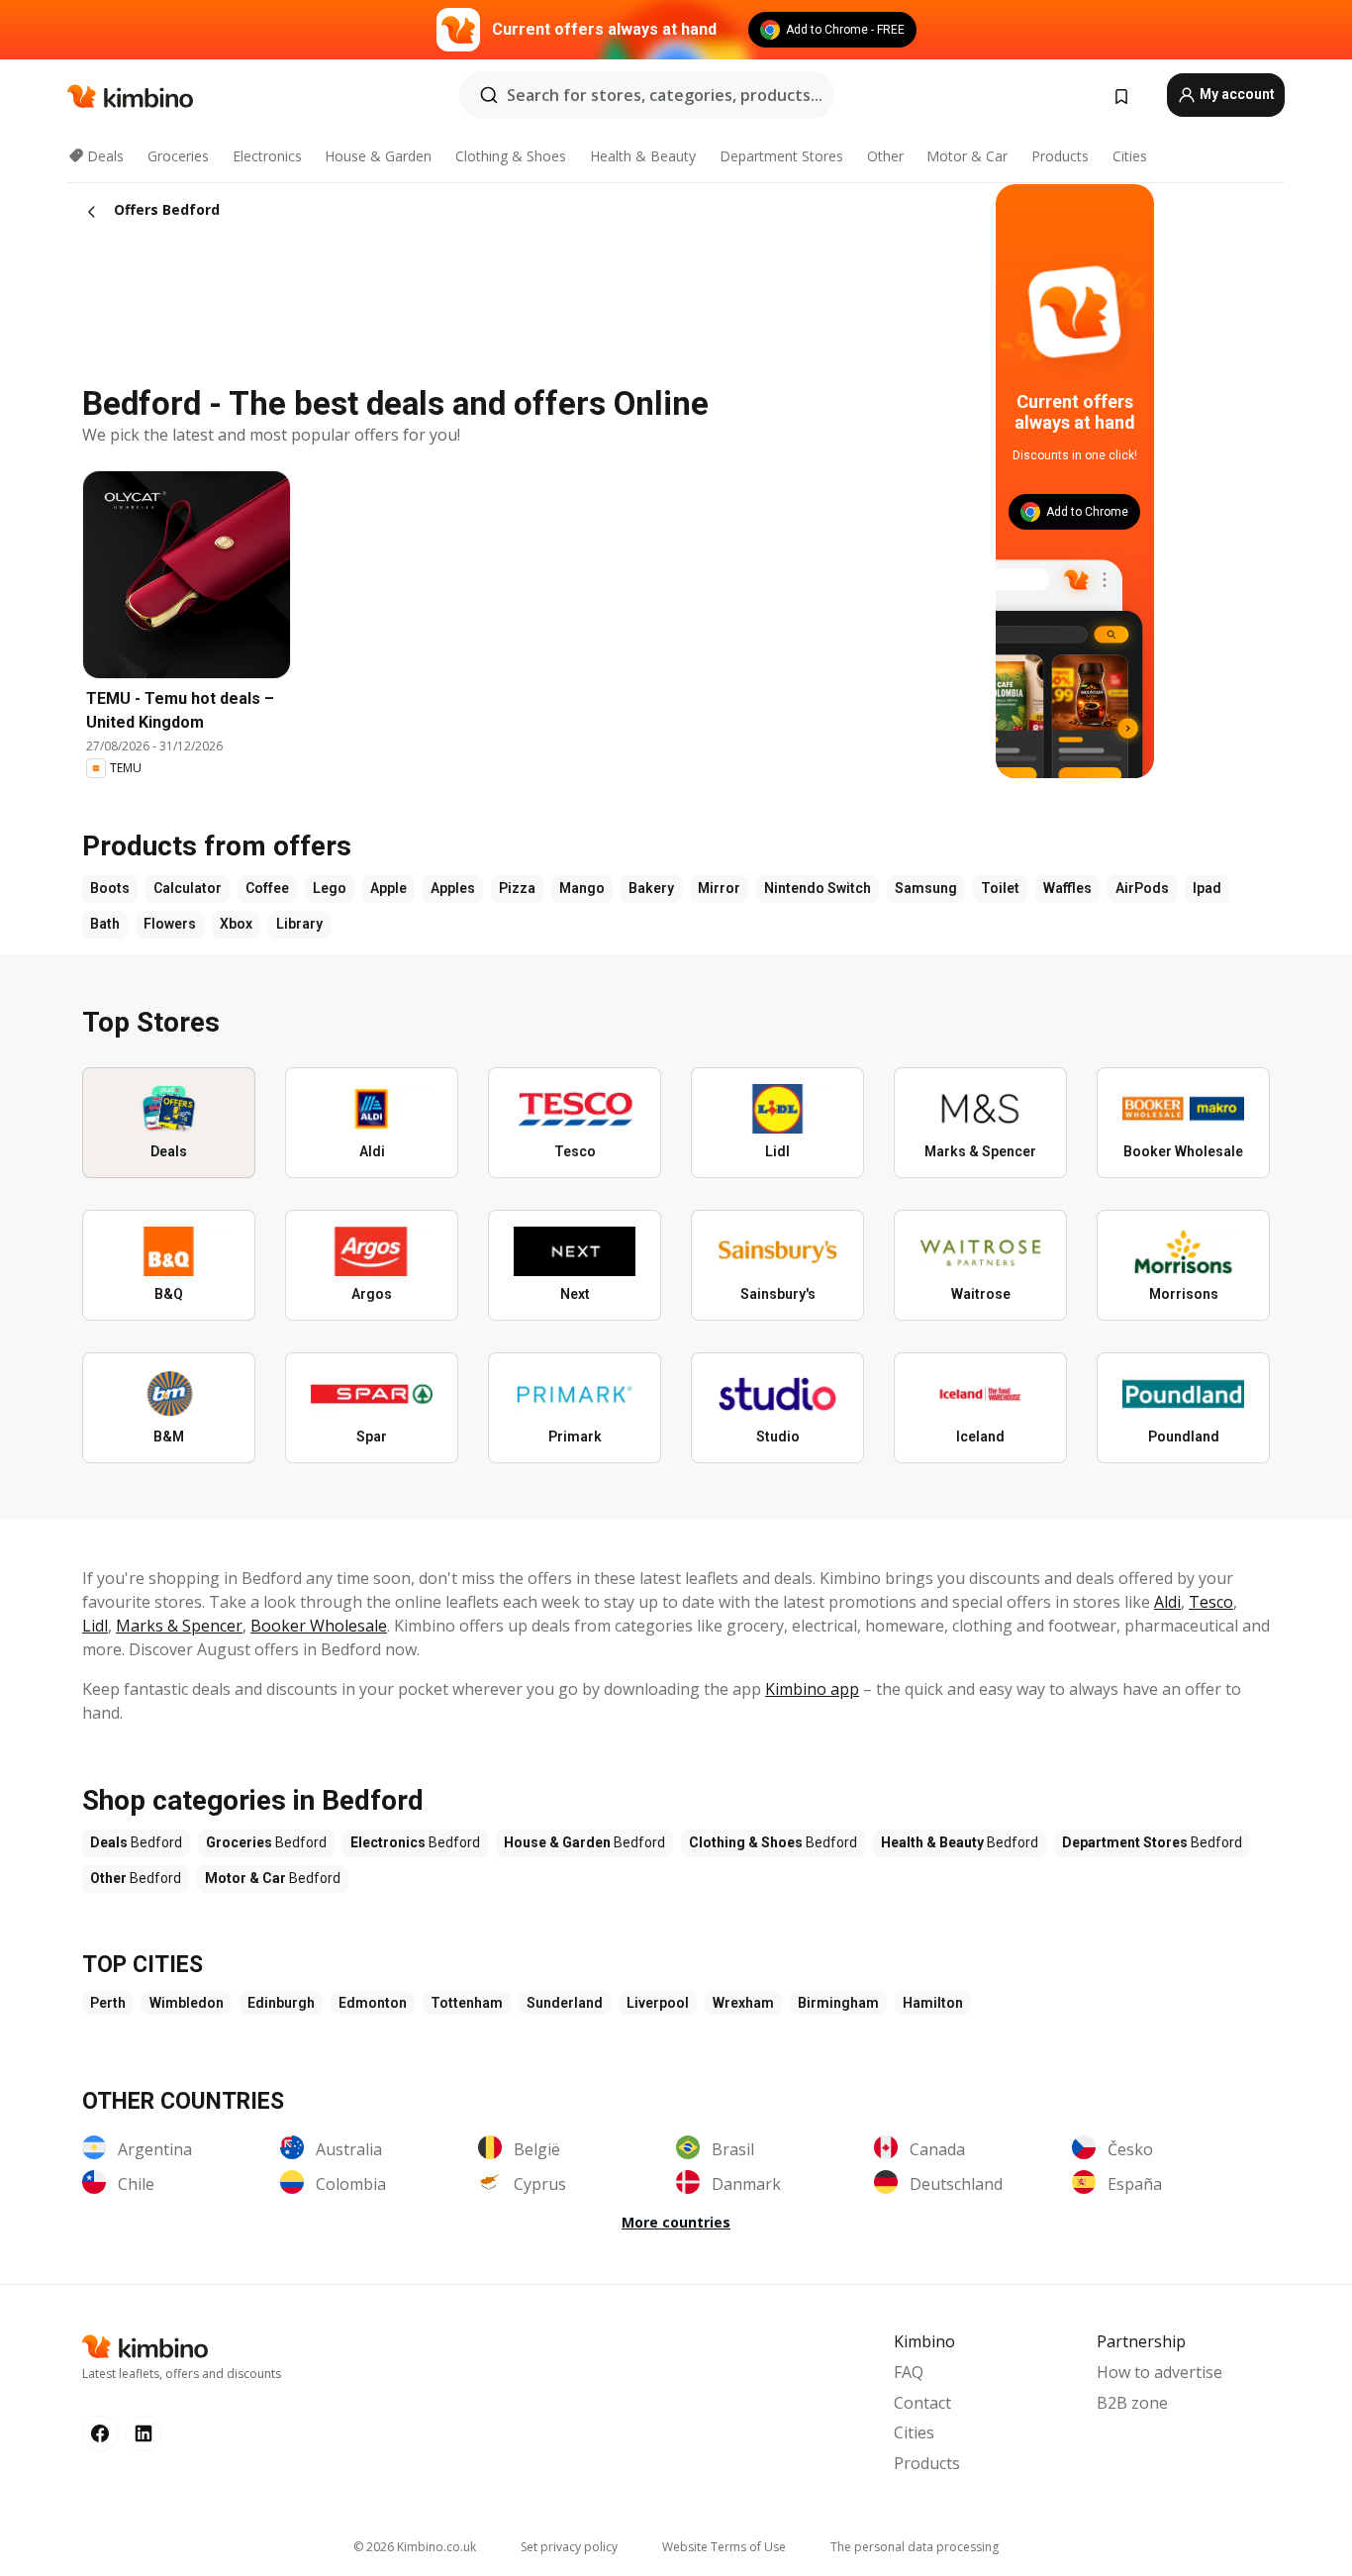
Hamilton (933, 2003)
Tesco (1211, 1602)
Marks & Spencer (179, 1626)
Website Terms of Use (724, 2547)
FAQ (909, 2372)
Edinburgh (281, 2003)
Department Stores (781, 156)
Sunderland (565, 2003)
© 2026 (415, 2547)
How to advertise (1159, 2372)
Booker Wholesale (319, 1626)
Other (885, 156)
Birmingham (838, 2003)
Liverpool (658, 2003)
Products (1060, 156)
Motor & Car (967, 156)
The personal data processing (915, 2547)
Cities (1130, 156)
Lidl (95, 1626)
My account (1236, 94)
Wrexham (743, 2003)
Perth (108, 2003)
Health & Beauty (643, 156)
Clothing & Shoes (511, 156)
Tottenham (467, 2003)
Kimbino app (812, 1689)
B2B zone (1132, 2403)
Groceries (178, 156)
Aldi (1167, 1602)
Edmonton (373, 2003)
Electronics (267, 156)
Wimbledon (187, 2003)
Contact (922, 2403)
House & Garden (378, 156)
